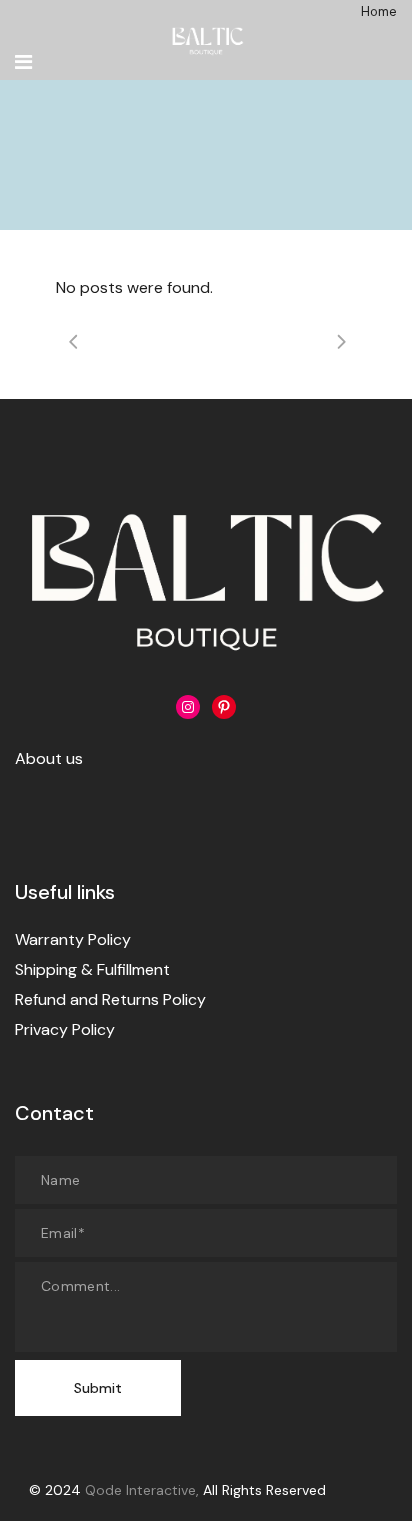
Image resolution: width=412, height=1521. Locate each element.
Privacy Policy (65, 1029)
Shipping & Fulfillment (92, 969)
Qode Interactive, (142, 1490)
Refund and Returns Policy (110, 999)
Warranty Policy (73, 939)
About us (49, 758)
